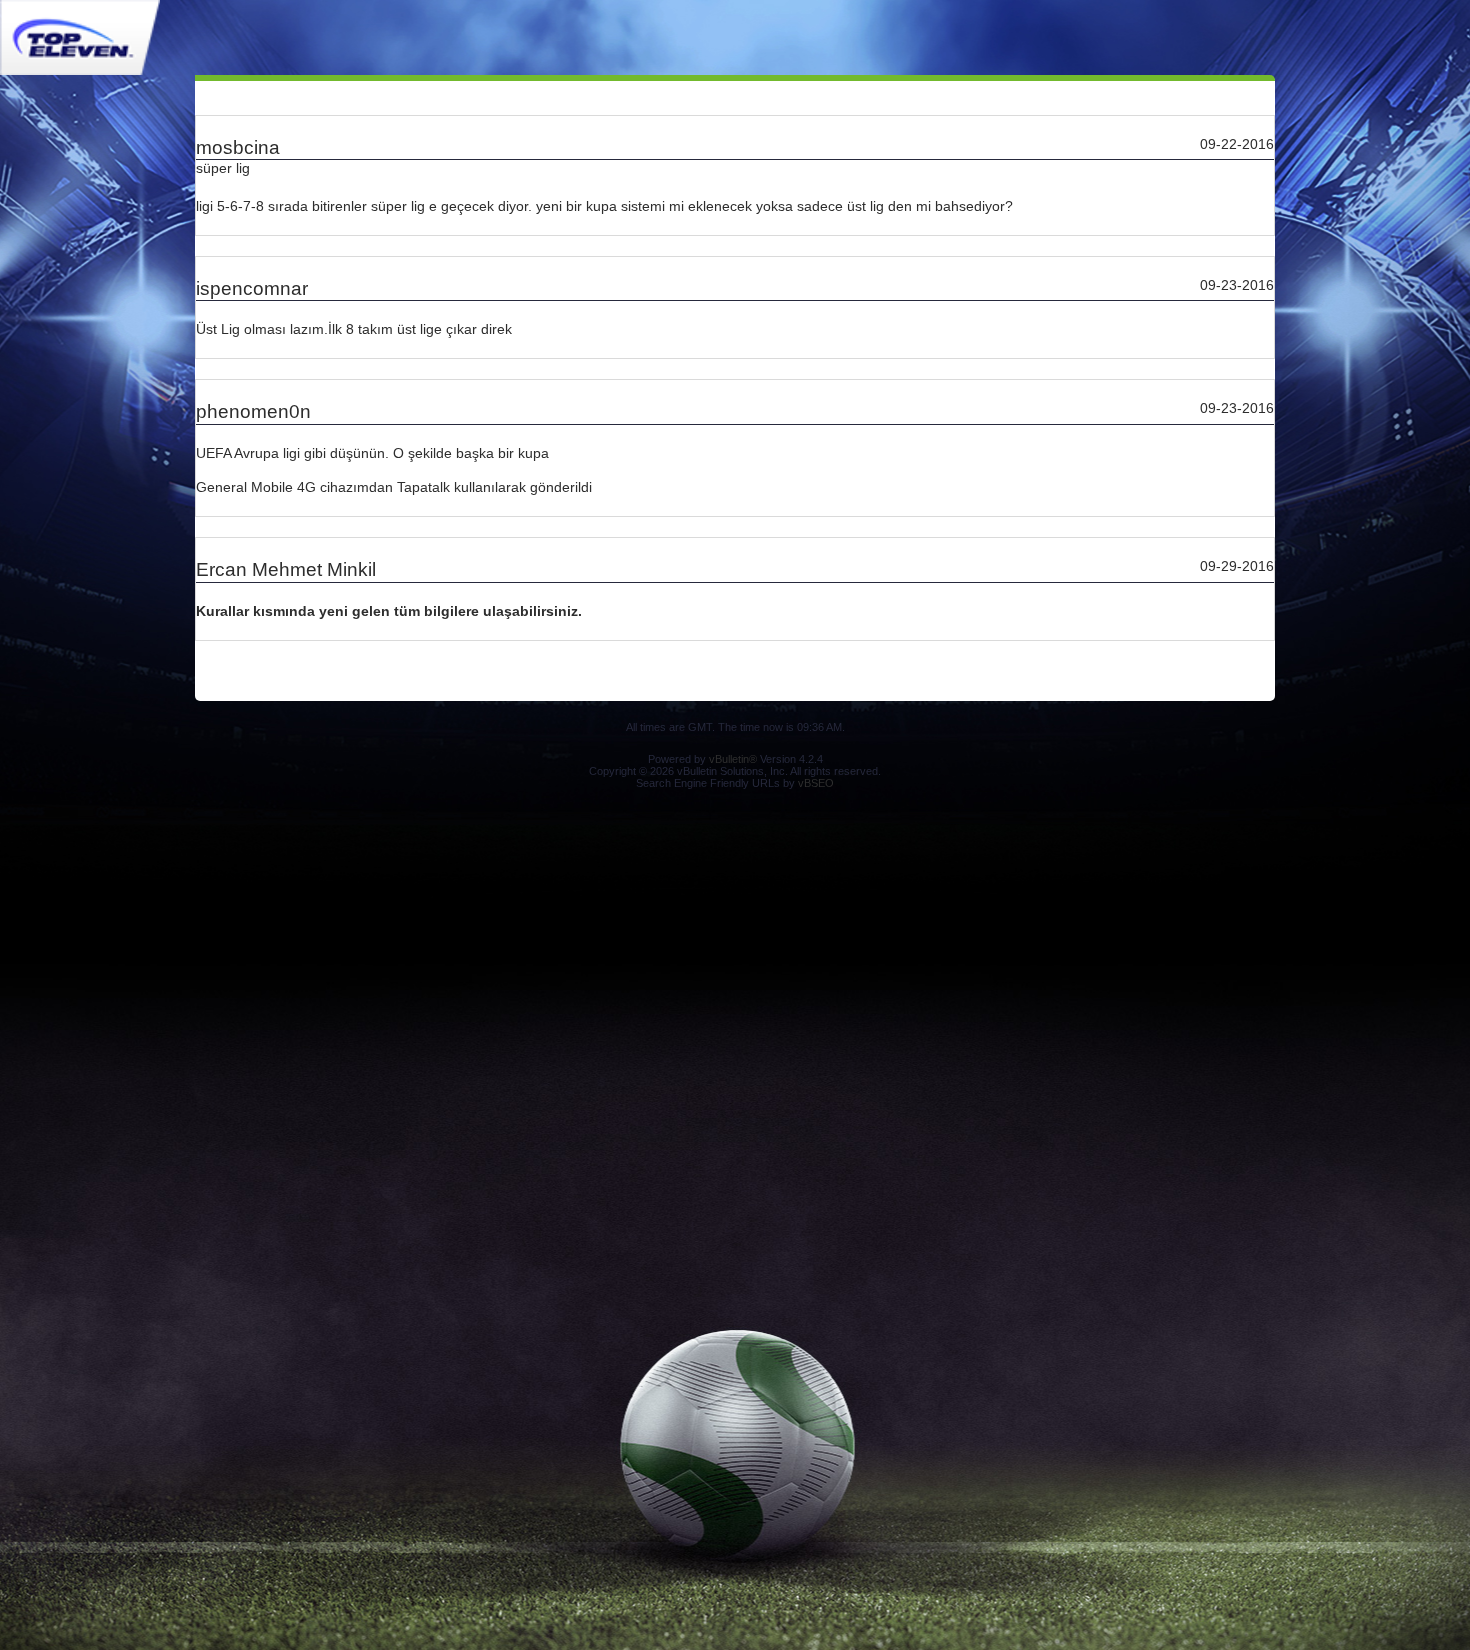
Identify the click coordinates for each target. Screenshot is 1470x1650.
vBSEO (816, 783)
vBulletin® (733, 759)
